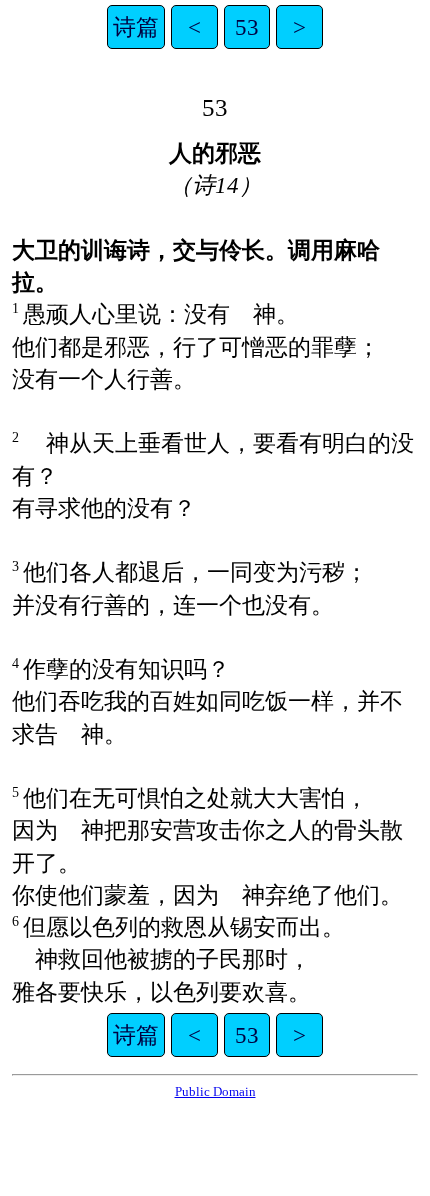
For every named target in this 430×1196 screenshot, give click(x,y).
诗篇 (136, 27)
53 (247, 27)
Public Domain (215, 1091)
